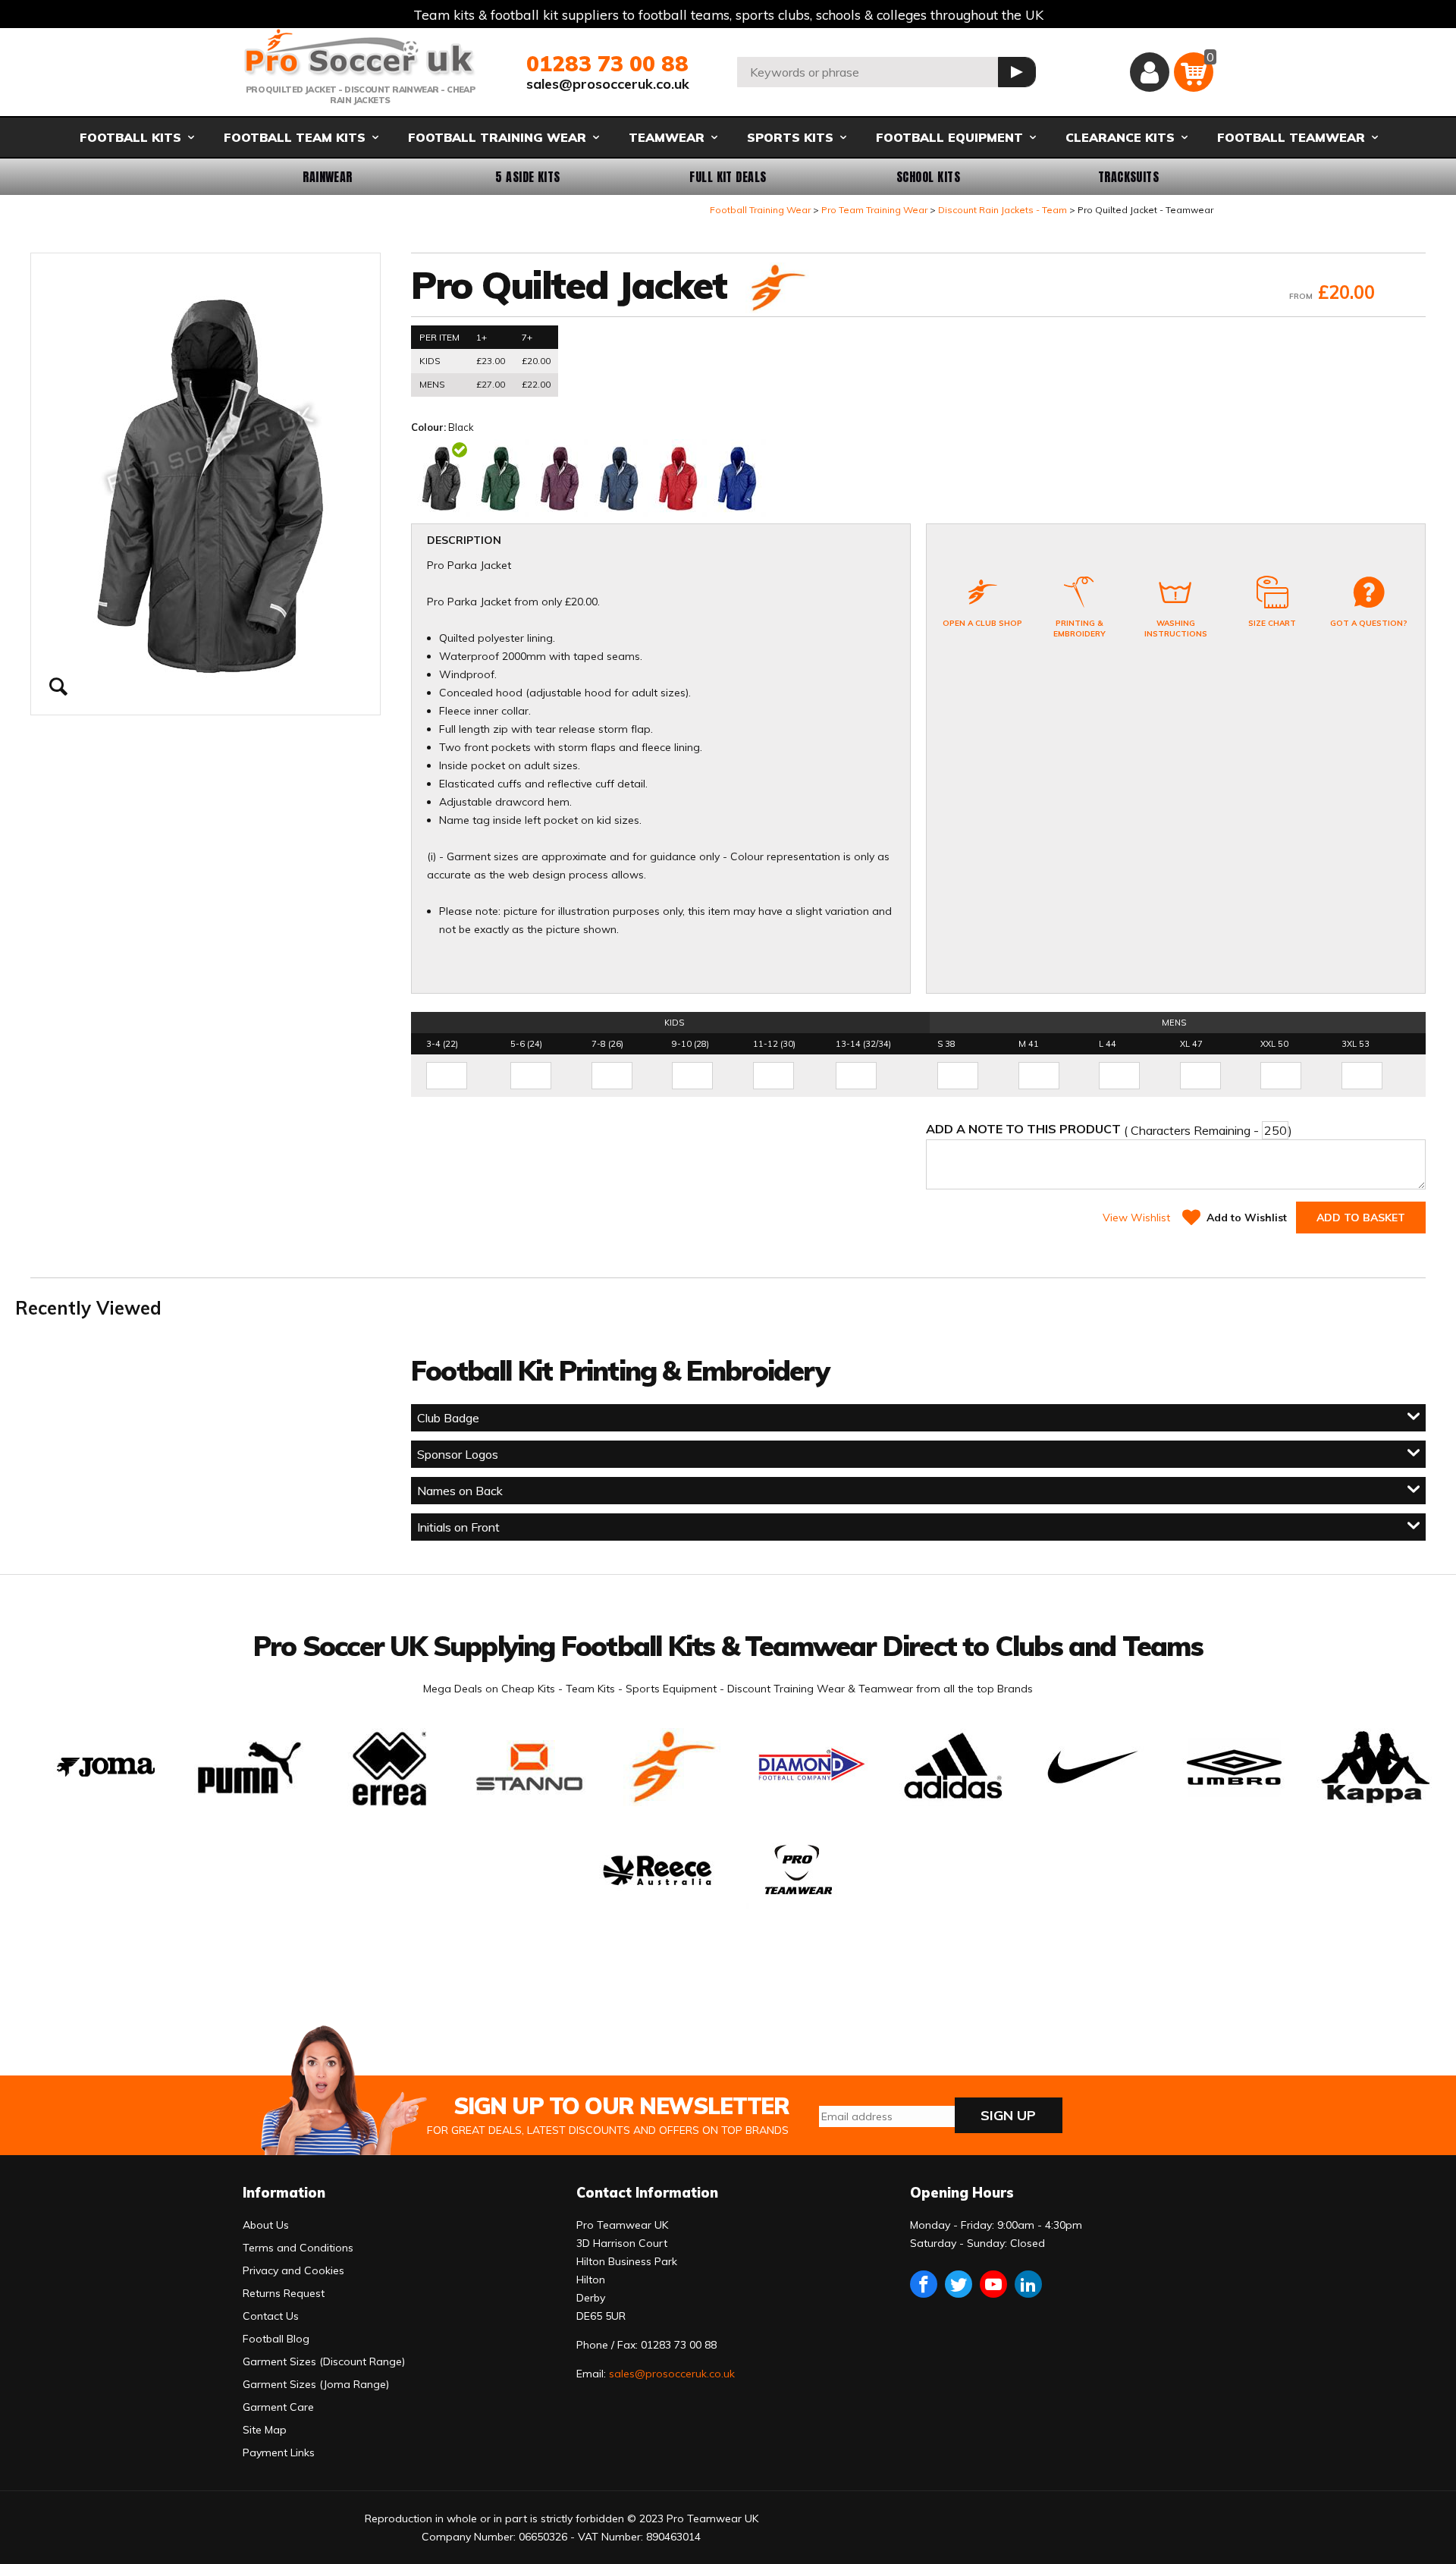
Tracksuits (1129, 177)
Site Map (265, 2430)
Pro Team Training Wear (874, 210)
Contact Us (271, 2316)
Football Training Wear (760, 210)
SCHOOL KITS (928, 177)
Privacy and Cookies (293, 2270)
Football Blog (276, 2339)
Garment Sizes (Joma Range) (316, 2384)
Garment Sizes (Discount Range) (324, 2361)
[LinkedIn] (1028, 2284)
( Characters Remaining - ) (1109, 1130)
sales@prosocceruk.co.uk (608, 84)
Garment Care (278, 2407)
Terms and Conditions (298, 2248)
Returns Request (284, 2293)
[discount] (776, 289)
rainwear (328, 177)
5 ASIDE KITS (528, 177)
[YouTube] (993, 2284)
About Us (266, 2225)
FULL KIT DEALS (728, 177)
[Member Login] (1150, 72)
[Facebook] (924, 2284)
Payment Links (279, 2452)
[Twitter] (959, 2284)
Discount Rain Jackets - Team (1003, 210)
